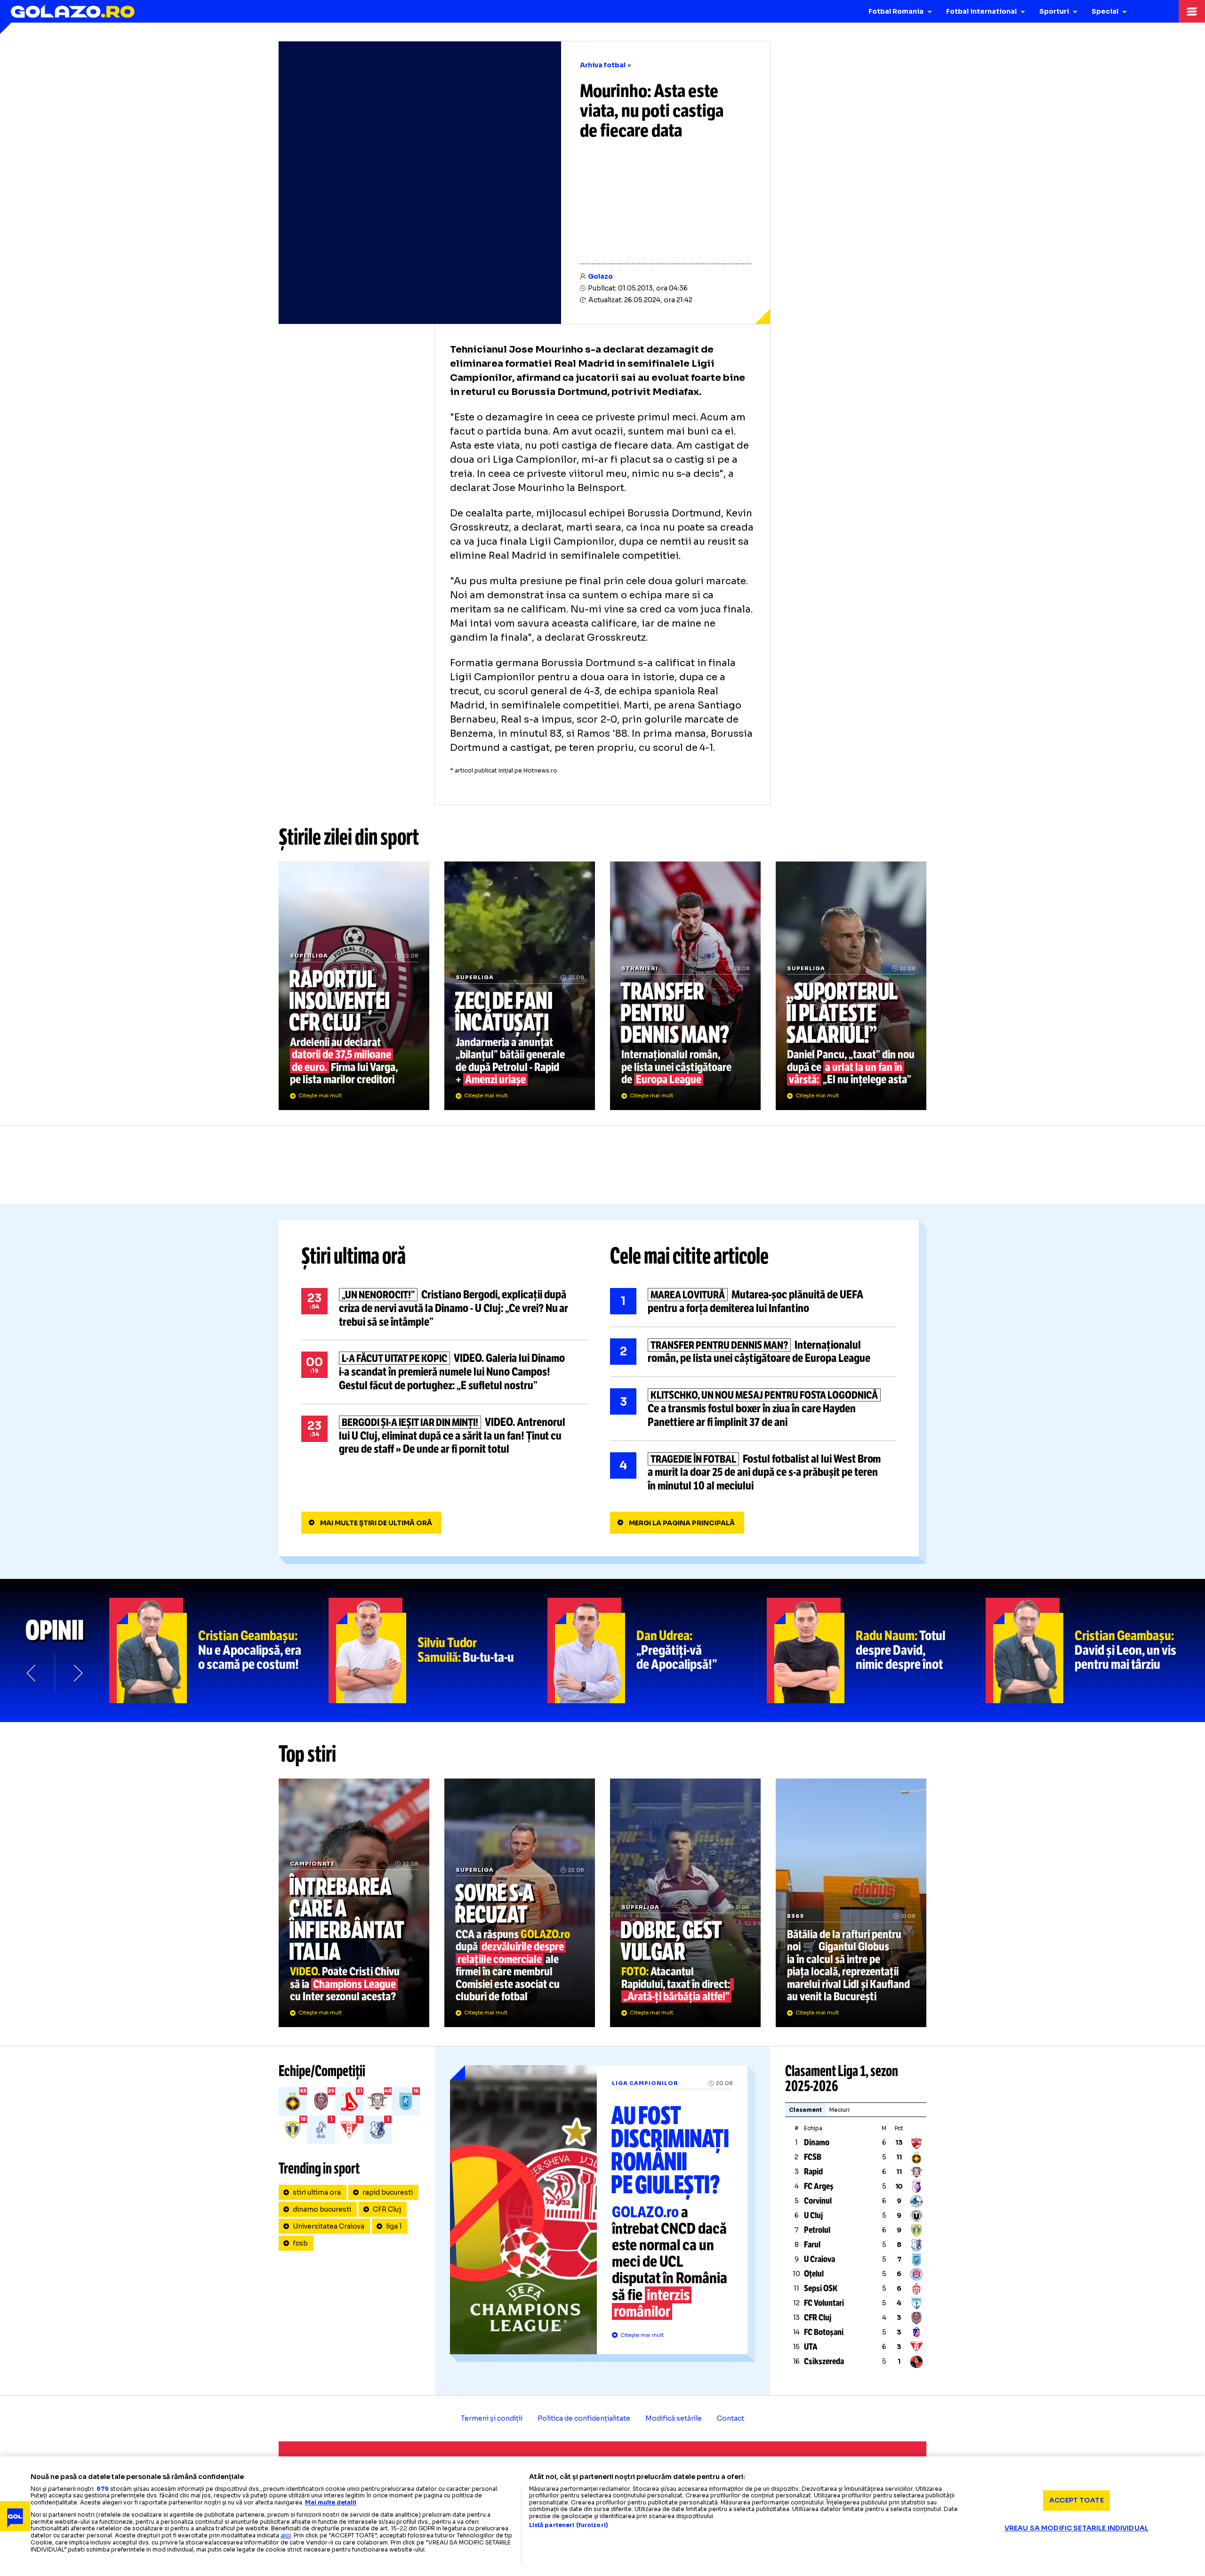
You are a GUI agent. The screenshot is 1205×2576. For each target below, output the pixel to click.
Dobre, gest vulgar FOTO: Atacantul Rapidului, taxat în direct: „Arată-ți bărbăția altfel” (685, 1903)
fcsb (300, 2243)
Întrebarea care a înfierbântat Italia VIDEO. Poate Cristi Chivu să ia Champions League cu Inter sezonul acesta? (354, 1903)
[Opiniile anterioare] (32, 1673)
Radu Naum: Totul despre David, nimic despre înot (876, 1650)
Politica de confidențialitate (584, 2418)
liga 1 (394, 2226)
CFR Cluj (387, 2209)
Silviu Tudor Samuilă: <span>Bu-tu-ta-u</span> (438, 1650)
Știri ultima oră (353, 1256)
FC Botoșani (824, 2332)
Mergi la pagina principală (682, 1523)
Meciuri (839, 2110)
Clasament (805, 2110)
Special (1105, 11)
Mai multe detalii (331, 2502)
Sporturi (1054, 11)
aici (286, 2535)
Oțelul (814, 2274)
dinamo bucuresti (322, 2209)
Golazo (600, 276)
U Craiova (819, 2259)
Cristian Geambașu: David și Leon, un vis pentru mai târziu (1095, 1650)
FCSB (813, 2157)
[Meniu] (1192, 11)
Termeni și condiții (492, 2418)
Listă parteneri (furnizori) (569, 2525)
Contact (731, 2418)
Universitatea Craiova (329, 2226)
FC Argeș (819, 2186)
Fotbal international (981, 11)
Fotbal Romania (896, 11)
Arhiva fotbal (603, 65)
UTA (811, 2347)
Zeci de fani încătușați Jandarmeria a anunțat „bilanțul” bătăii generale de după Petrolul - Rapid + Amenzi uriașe (520, 986)
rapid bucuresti (388, 2192)
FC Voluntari (824, 2303)
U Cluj (813, 2215)
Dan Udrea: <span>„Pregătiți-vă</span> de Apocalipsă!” (657, 1650)
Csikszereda (824, 2361)
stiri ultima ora (317, 2192)
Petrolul (817, 2230)
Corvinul (818, 2201)
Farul (812, 2245)
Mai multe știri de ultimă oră (376, 1523)
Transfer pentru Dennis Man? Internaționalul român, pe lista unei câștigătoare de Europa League (685, 986)
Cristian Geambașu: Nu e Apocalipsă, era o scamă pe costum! (219, 1650)
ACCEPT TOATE (1076, 2500)
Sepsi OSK (821, 2288)
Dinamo (817, 2142)
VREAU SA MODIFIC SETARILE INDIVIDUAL (1076, 2528)
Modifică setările (674, 2418)
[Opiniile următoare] (77, 1673)
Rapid (813, 2172)
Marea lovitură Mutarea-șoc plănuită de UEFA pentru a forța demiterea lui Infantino (753, 1302)
